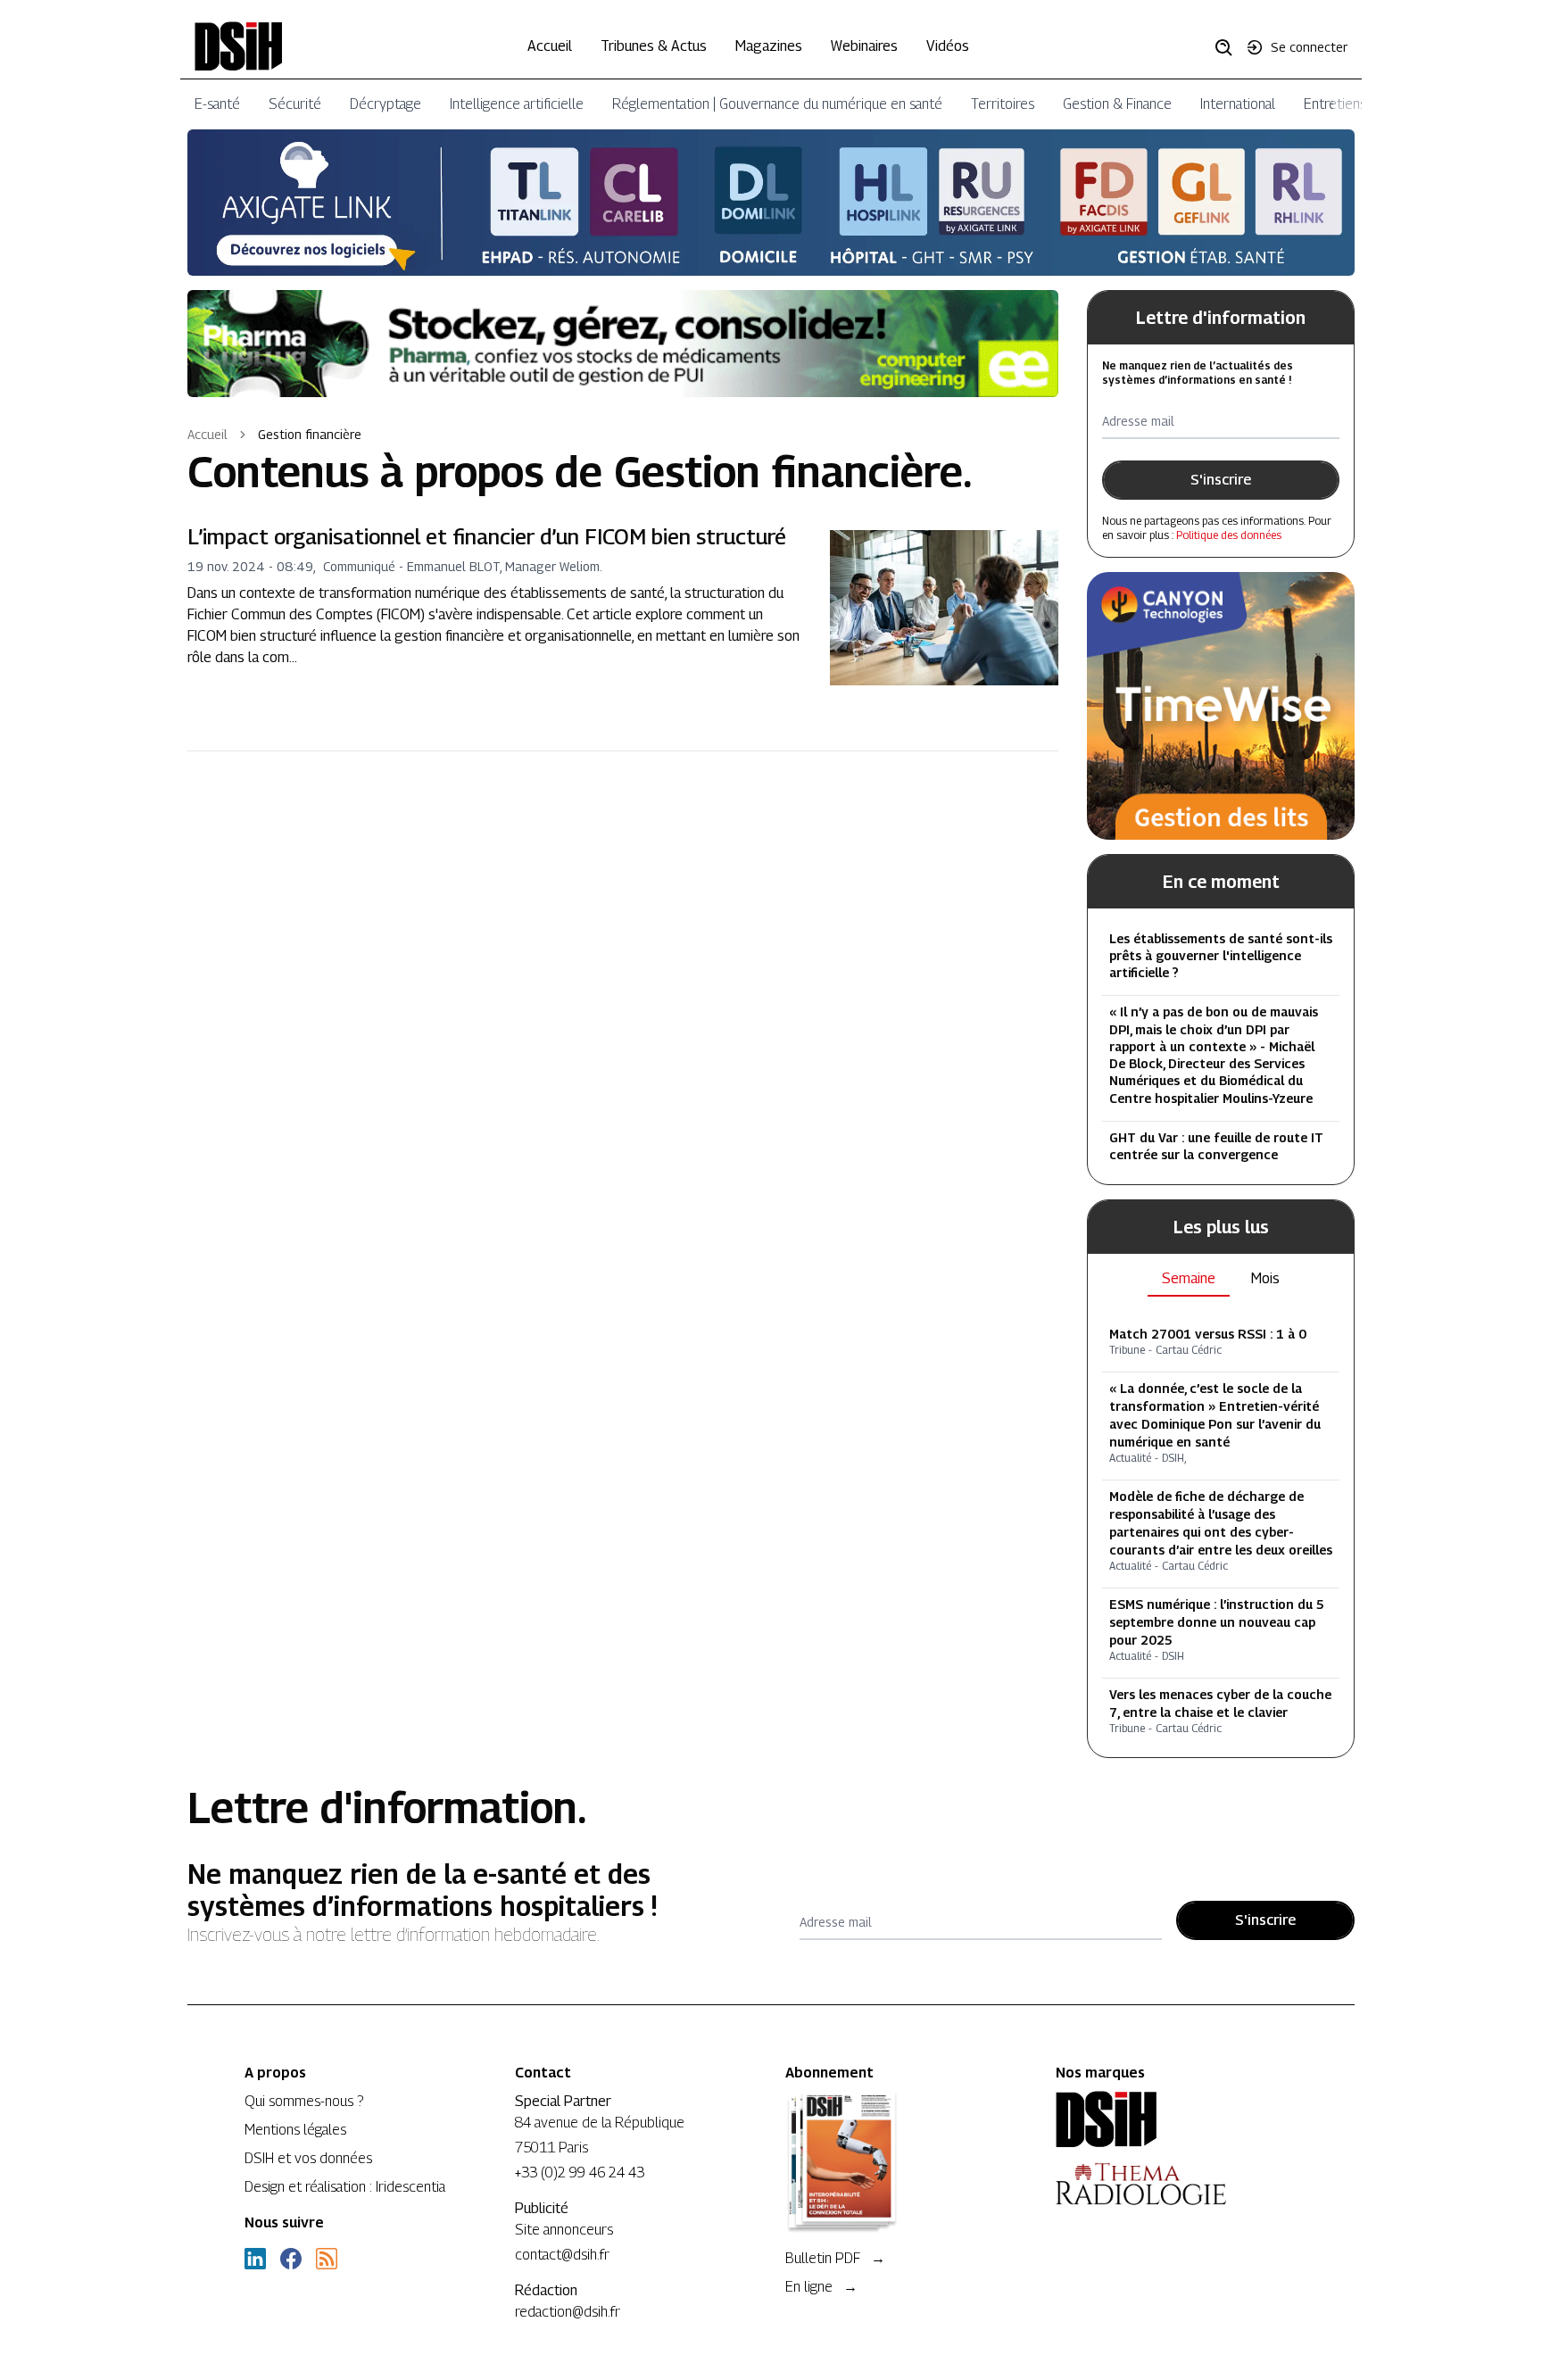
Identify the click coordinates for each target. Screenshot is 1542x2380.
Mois (1265, 1278)
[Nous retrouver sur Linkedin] (255, 2259)
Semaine (1189, 1278)
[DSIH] (1177, 2119)
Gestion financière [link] (310, 434)
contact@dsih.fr (562, 2255)
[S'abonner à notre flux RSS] (327, 2259)
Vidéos (948, 46)
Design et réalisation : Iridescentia (345, 2187)
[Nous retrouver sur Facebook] (291, 2259)
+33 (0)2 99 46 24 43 (580, 2173)
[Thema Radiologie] (1177, 2184)
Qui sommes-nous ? (304, 2101)
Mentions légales (295, 2130)
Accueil (550, 46)
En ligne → (821, 2287)
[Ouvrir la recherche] (1230, 46)
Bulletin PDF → (835, 2258)
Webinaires (864, 46)
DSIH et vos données (308, 2158)
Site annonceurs (564, 2230)
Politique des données (1229, 535)
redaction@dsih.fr (568, 2312)
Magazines (769, 46)
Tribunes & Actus (654, 46)
